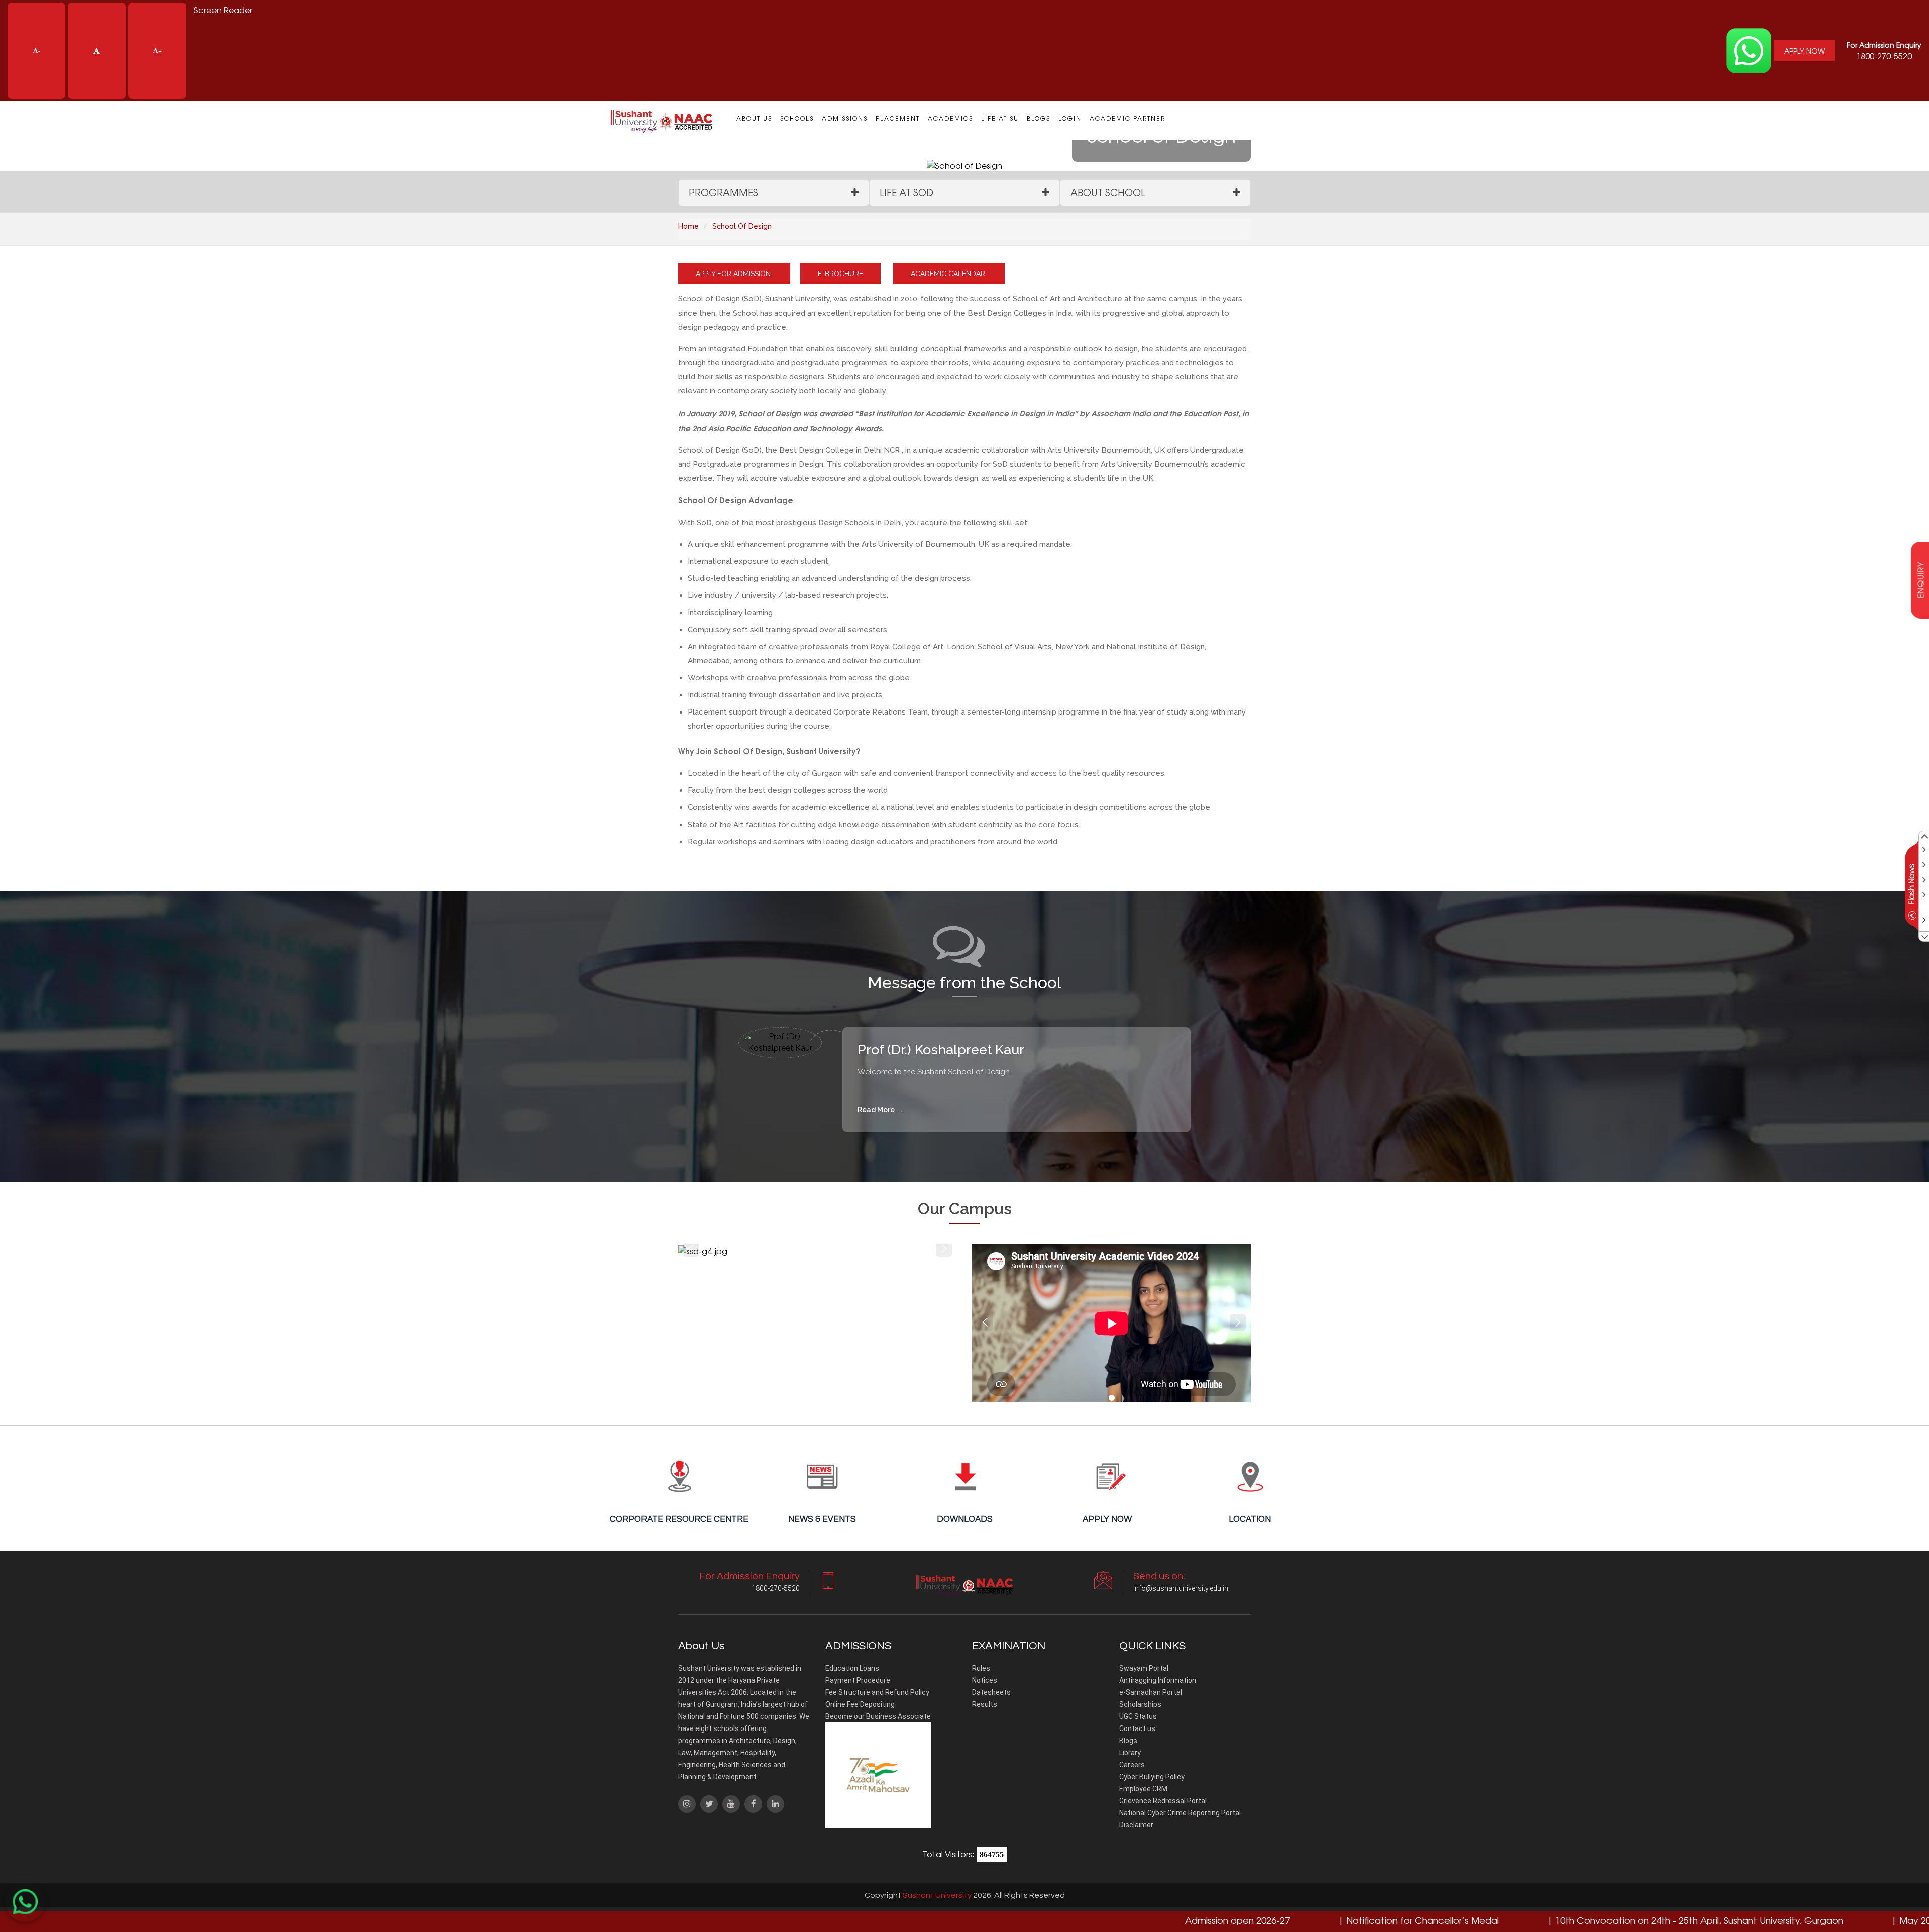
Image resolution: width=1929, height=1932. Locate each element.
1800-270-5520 (1884, 51)
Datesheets (991, 1692)
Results (985, 1704)
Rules (981, 1668)
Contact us (1137, 1728)
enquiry (1920, 580)
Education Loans (852, 1668)
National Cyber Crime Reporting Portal (1180, 1813)
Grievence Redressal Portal (1163, 1801)
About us (754, 118)
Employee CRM (1143, 1789)
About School (1108, 192)
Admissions (845, 118)
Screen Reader (223, 10)
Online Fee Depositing (860, 1704)
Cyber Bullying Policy (1152, 1777)
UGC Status (1138, 1716)
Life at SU (1000, 118)
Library (1130, 1753)
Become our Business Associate (878, 1716)
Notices (985, 1680)
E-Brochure (840, 274)
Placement (898, 118)
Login (1070, 118)
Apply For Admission (734, 274)
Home (688, 226)
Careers (1132, 1765)
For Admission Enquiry (1884, 45)
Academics (950, 118)
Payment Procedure (858, 1680)
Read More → (880, 1110)
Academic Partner (1128, 118)
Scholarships (1140, 1704)
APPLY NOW (1804, 51)
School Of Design (742, 226)
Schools (797, 118)
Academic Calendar (949, 274)
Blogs (1039, 118)
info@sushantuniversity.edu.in (1181, 1588)
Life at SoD (906, 192)
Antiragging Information (1158, 1680)
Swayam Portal (1144, 1668)
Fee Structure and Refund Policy (877, 1692)
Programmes (723, 192)
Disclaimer (1136, 1825)
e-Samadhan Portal (1151, 1692)
